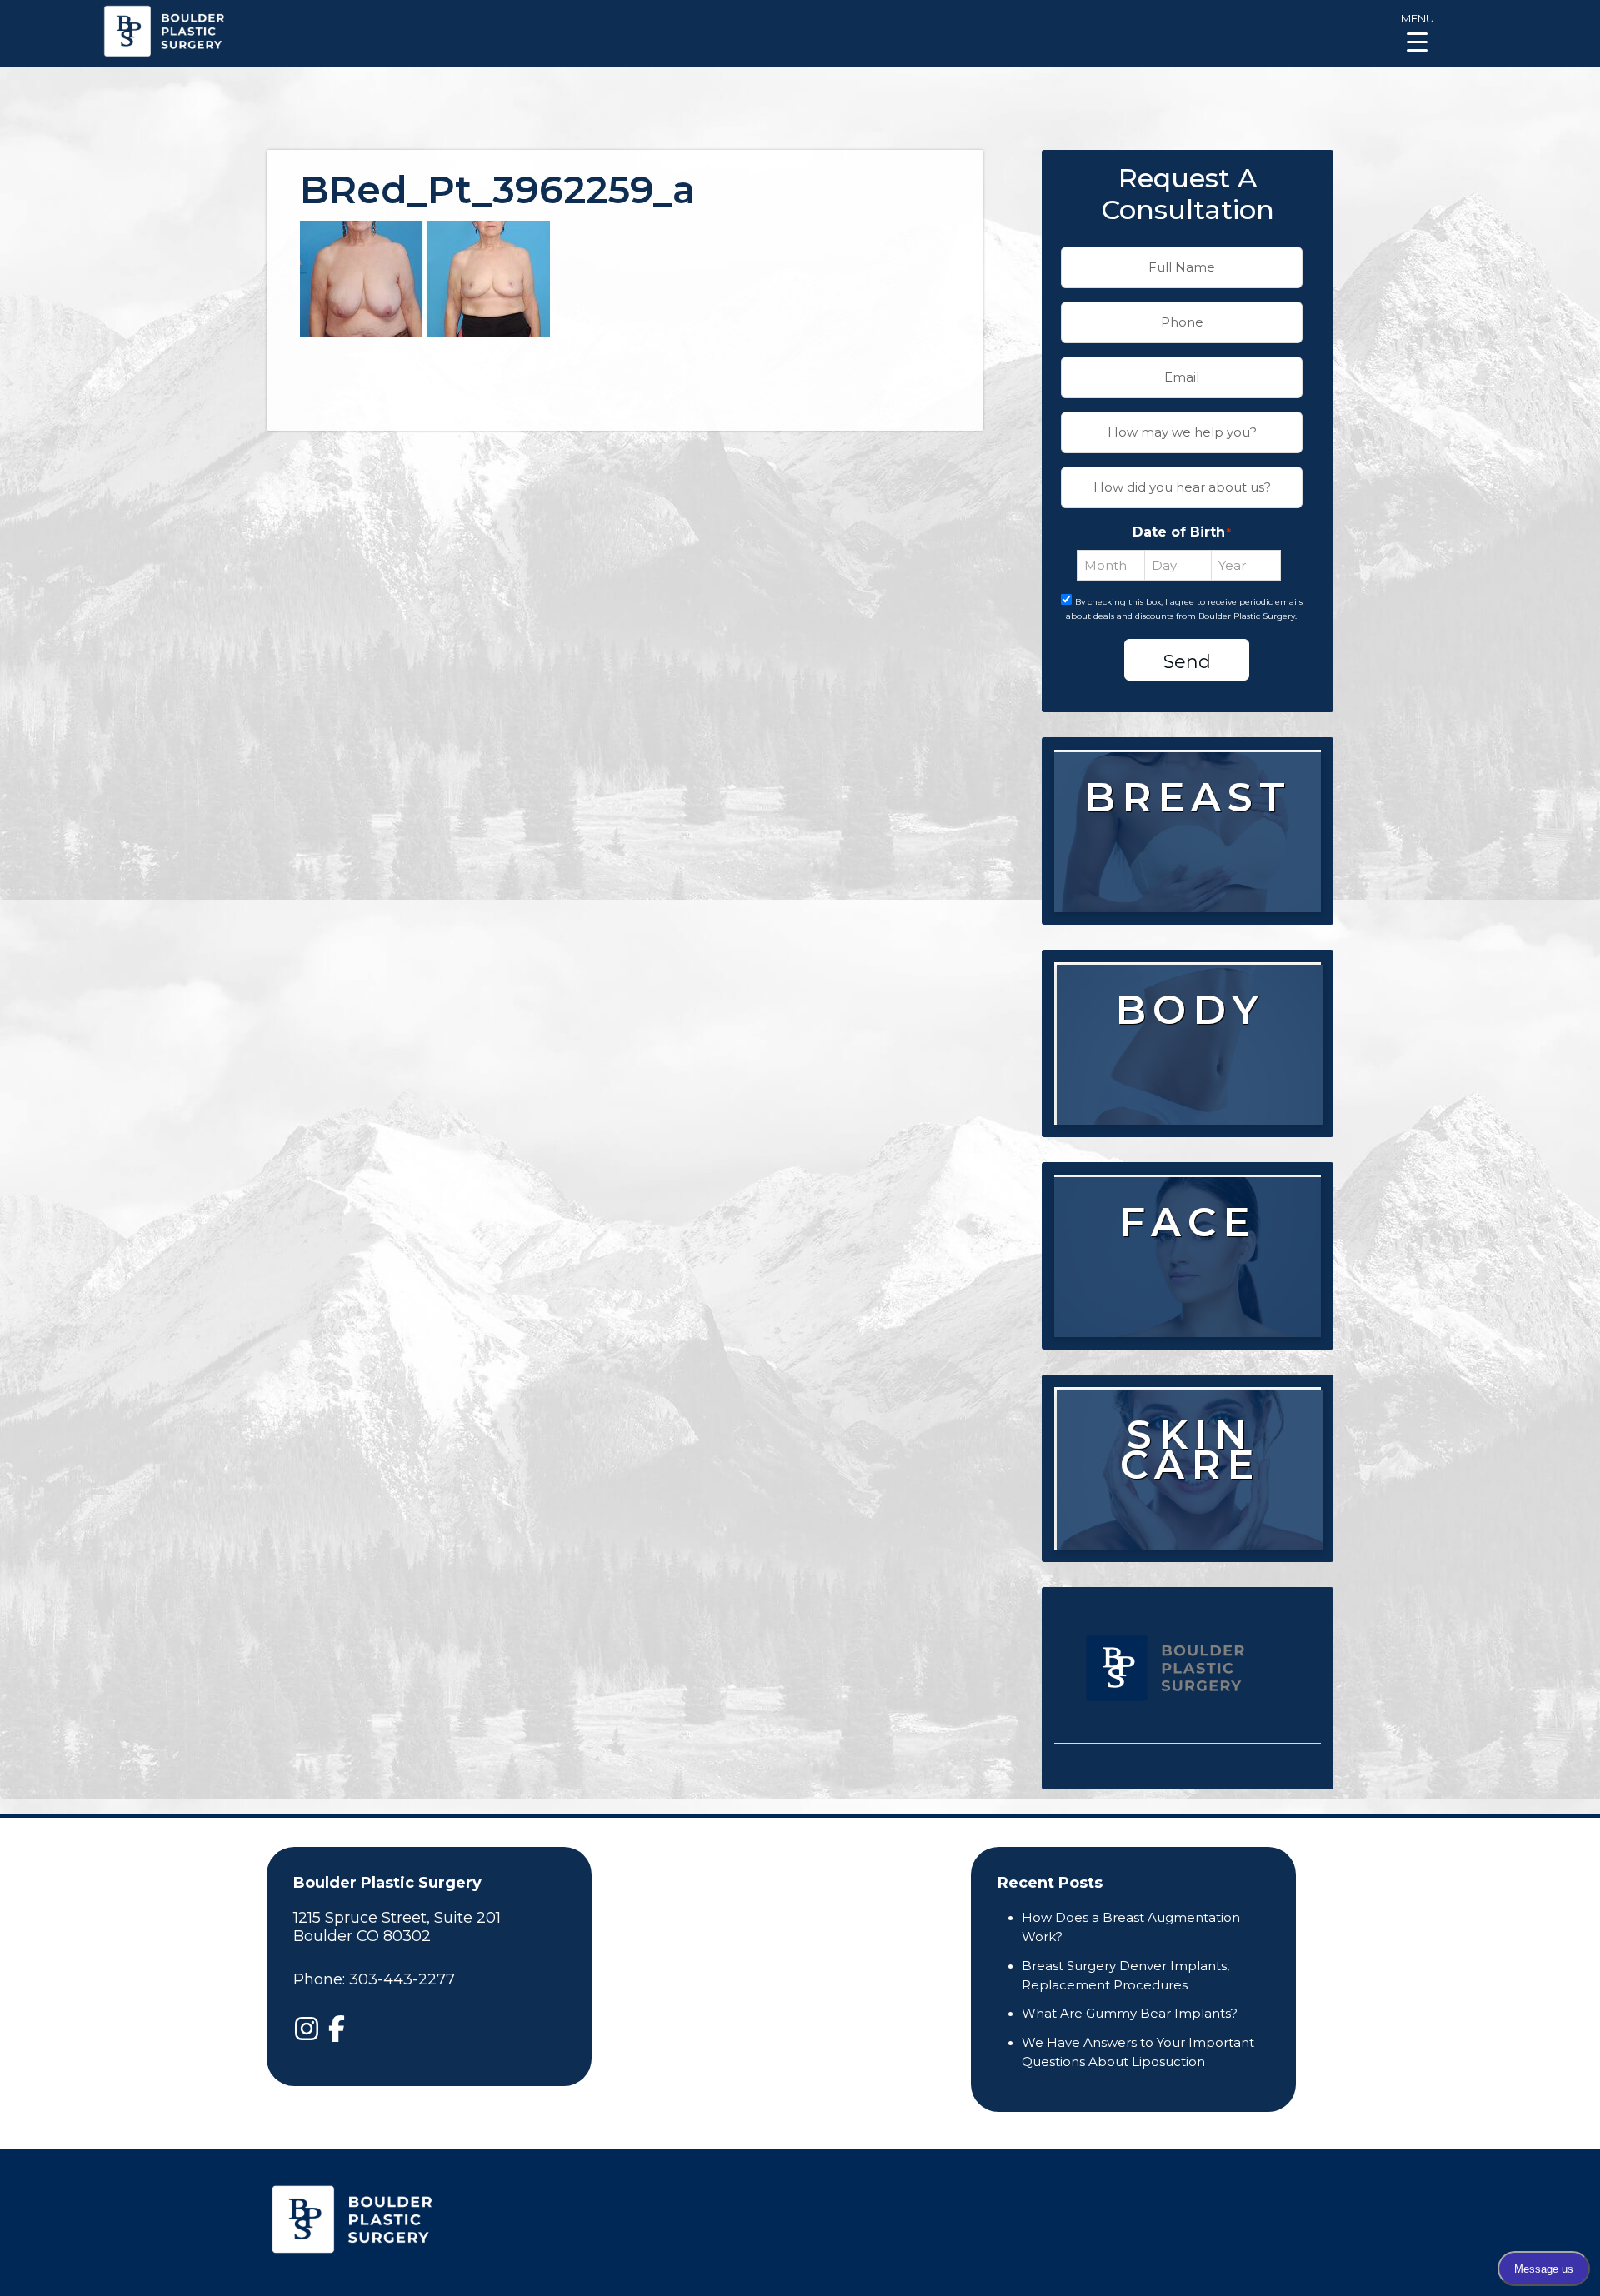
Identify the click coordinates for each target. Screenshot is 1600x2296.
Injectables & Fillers (1192, 1278)
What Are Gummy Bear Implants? (1130, 2013)
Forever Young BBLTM (1192, 1532)
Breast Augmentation (1187, 864)
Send (1187, 662)
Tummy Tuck (1195, 1066)
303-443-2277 (402, 1979)
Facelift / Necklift (1189, 1330)
